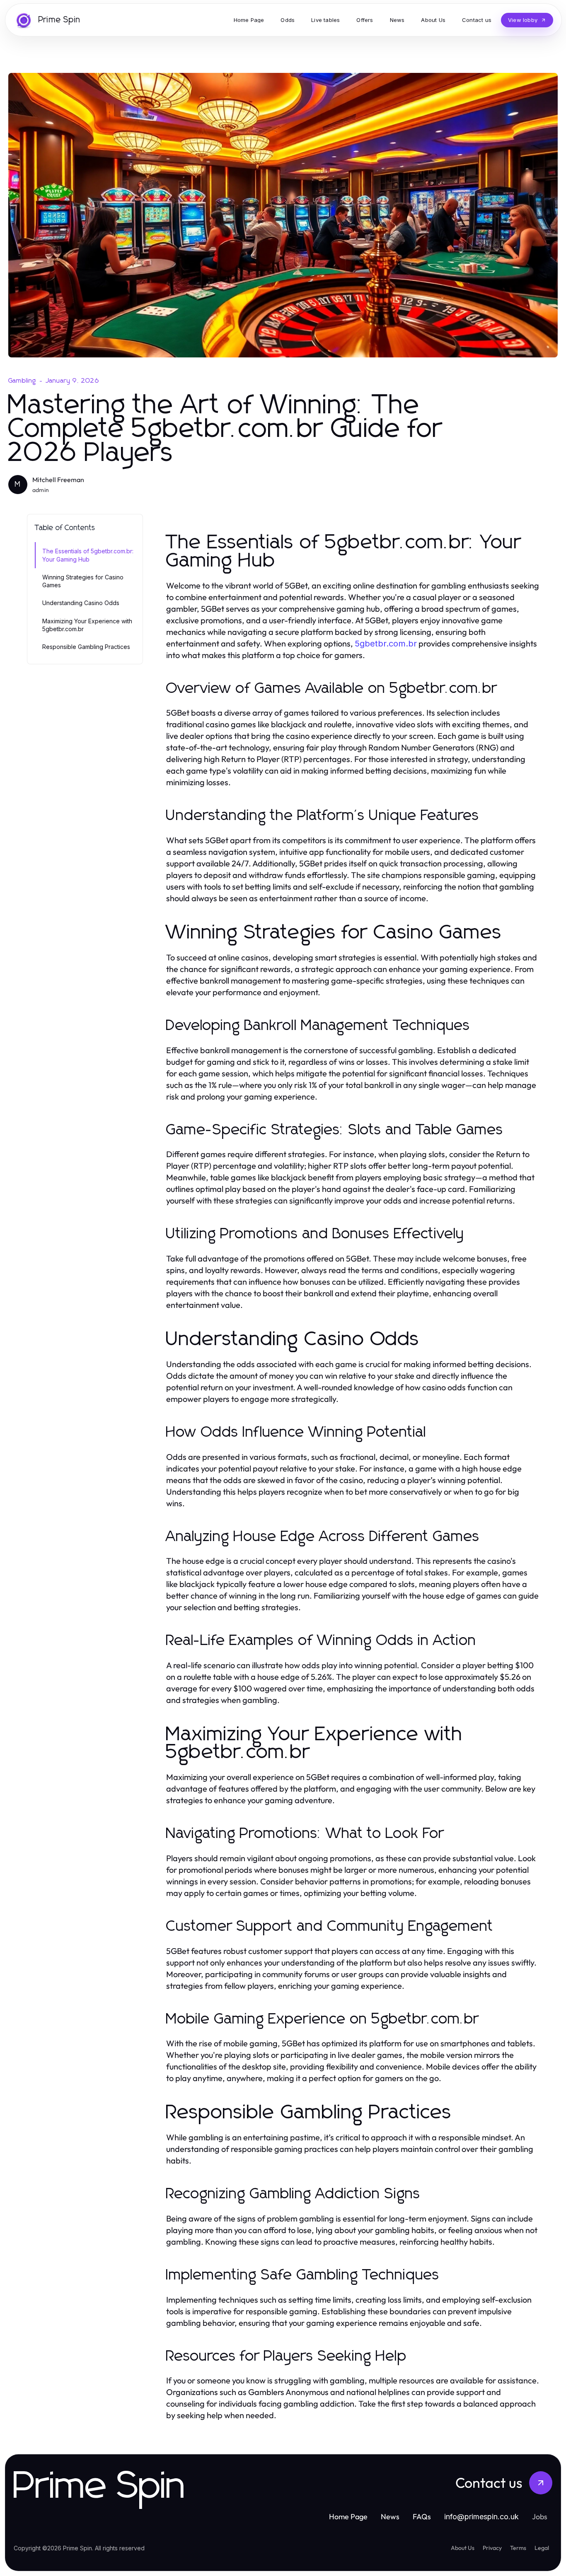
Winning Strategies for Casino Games (83, 581)
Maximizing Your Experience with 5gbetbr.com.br (87, 625)
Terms (518, 2548)
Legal (542, 2548)
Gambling (22, 381)
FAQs (422, 2517)
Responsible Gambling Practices (86, 647)
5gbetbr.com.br (386, 644)
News (390, 2517)
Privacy (492, 2548)
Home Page (348, 2517)
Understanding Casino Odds (81, 603)
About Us (463, 2548)
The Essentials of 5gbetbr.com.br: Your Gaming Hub (88, 555)
